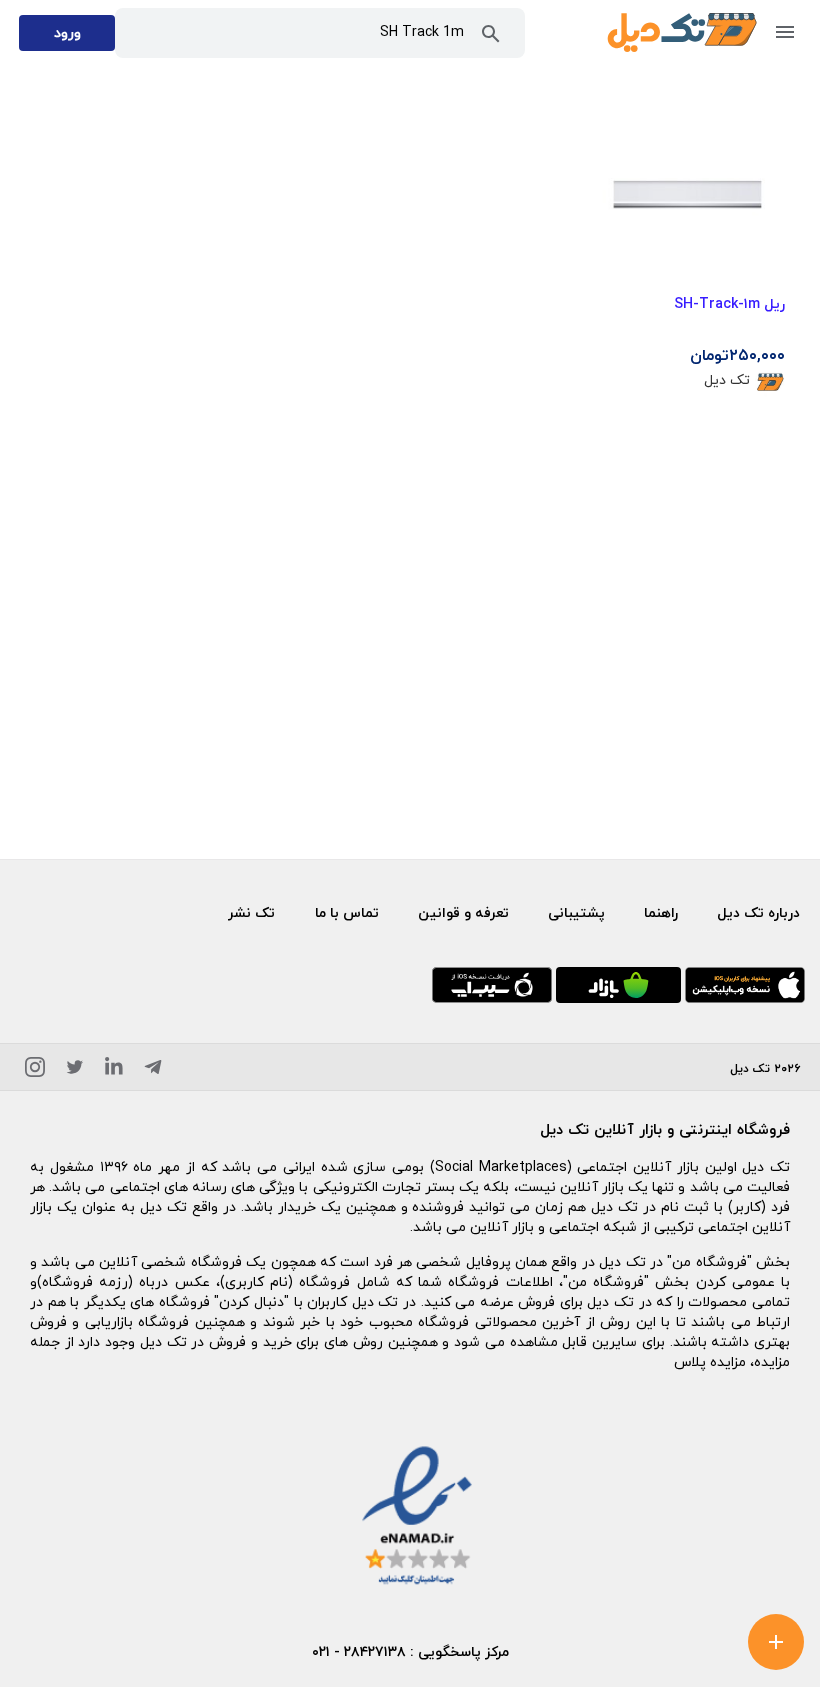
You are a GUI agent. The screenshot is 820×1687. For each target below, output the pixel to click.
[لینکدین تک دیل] (114, 1070)
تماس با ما (347, 912)
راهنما (661, 912)
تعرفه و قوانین (463, 912)
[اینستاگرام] (35, 1070)
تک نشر (251, 912)
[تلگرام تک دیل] (153, 1070)
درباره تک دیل (758, 912)
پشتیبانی (576, 912)
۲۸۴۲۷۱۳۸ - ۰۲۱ (359, 1651)
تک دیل (727, 379)
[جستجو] (491, 38)
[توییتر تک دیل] (75, 1070)
